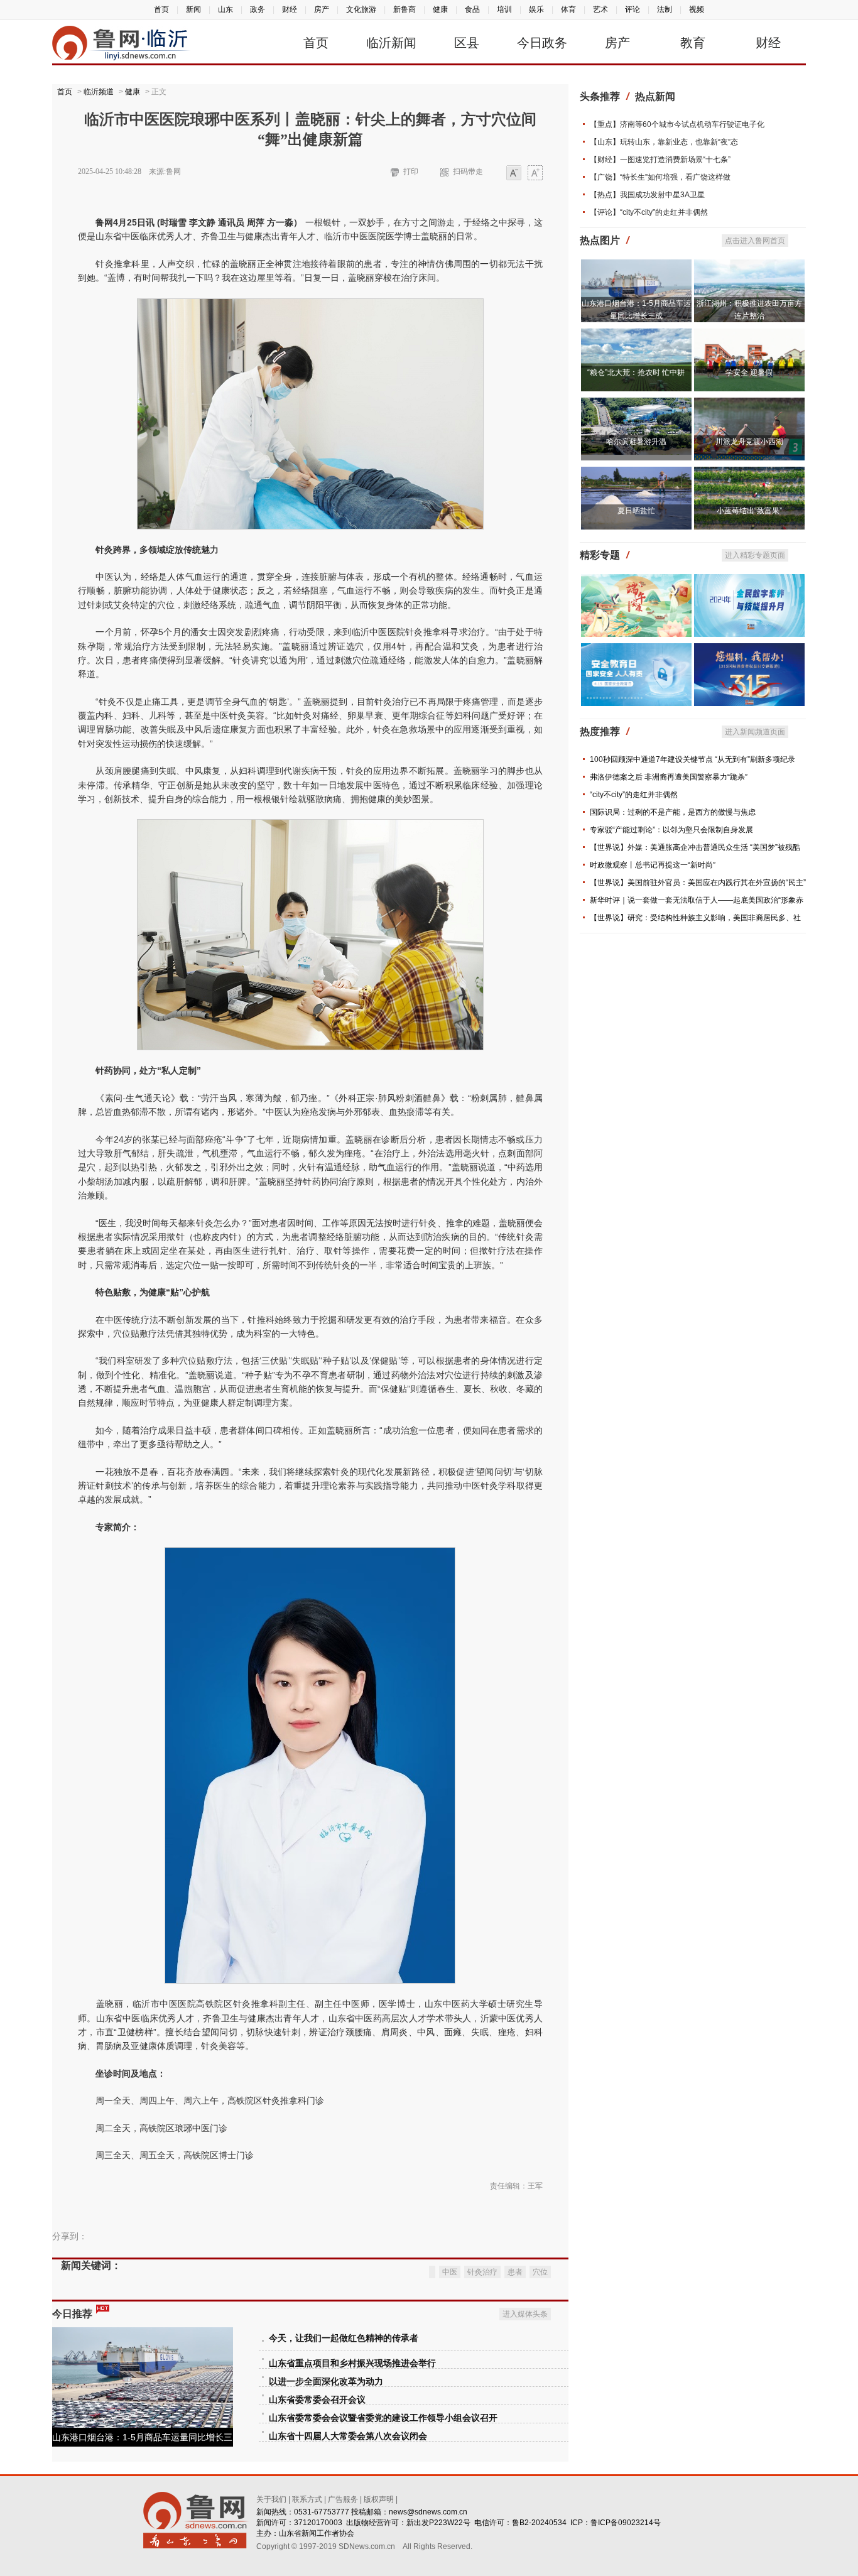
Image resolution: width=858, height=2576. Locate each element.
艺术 (600, 9)
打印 (411, 171)
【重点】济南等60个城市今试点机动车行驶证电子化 (677, 124)
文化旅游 (361, 9)
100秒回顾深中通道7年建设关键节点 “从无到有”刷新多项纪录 (692, 759)
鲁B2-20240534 (539, 2523)
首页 (161, 9)
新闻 (193, 9)
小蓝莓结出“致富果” (749, 511)
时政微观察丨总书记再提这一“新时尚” (653, 865)
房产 (322, 9)
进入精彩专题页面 (755, 555)
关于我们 (271, 2499)
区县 (467, 43)
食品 (472, 9)
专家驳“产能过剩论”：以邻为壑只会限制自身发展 (671, 830)
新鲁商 (405, 9)
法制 (665, 9)
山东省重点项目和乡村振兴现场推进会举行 (352, 2363)
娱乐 (536, 9)
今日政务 (542, 43)
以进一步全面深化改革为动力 (326, 2382)
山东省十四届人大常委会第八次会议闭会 (348, 2436)
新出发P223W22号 (438, 2523)
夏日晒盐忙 (636, 511)
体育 (568, 9)
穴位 (540, 2272)
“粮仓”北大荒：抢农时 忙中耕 (636, 372)
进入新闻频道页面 (755, 732)
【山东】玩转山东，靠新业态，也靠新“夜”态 (664, 142)
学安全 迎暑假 (749, 372)
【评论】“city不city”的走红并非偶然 (649, 212)
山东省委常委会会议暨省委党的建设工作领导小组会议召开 (383, 2418)
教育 (693, 43)
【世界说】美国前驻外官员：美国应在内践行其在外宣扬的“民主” (698, 883)
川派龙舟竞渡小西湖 (749, 442)
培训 (504, 9)
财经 (290, 9)
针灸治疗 (482, 2272)
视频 (697, 9)
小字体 (514, 174)
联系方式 (307, 2499)
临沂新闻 (391, 43)
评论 (633, 9)
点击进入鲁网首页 (755, 241)
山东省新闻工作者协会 (317, 2533)
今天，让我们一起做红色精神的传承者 (344, 2338)
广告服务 (343, 2499)
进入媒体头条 (525, 2314)
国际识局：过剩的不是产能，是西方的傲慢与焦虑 (673, 812)
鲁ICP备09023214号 (626, 2523)
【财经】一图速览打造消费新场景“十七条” (660, 160)
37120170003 (318, 2523)
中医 (450, 2272)
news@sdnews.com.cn (428, 2512)
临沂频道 (99, 92)
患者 (515, 2272)
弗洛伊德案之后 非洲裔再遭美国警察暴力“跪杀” (669, 777)
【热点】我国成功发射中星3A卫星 (647, 195)
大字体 (535, 174)
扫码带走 (468, 171)
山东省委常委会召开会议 (317, 2400)
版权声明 (379, 2499)
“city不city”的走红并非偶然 (634, 795)
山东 (225, 9)
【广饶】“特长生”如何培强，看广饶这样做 (660, 177)
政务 (258, 9)
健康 (440, 9)
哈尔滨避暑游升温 (636, 442)
